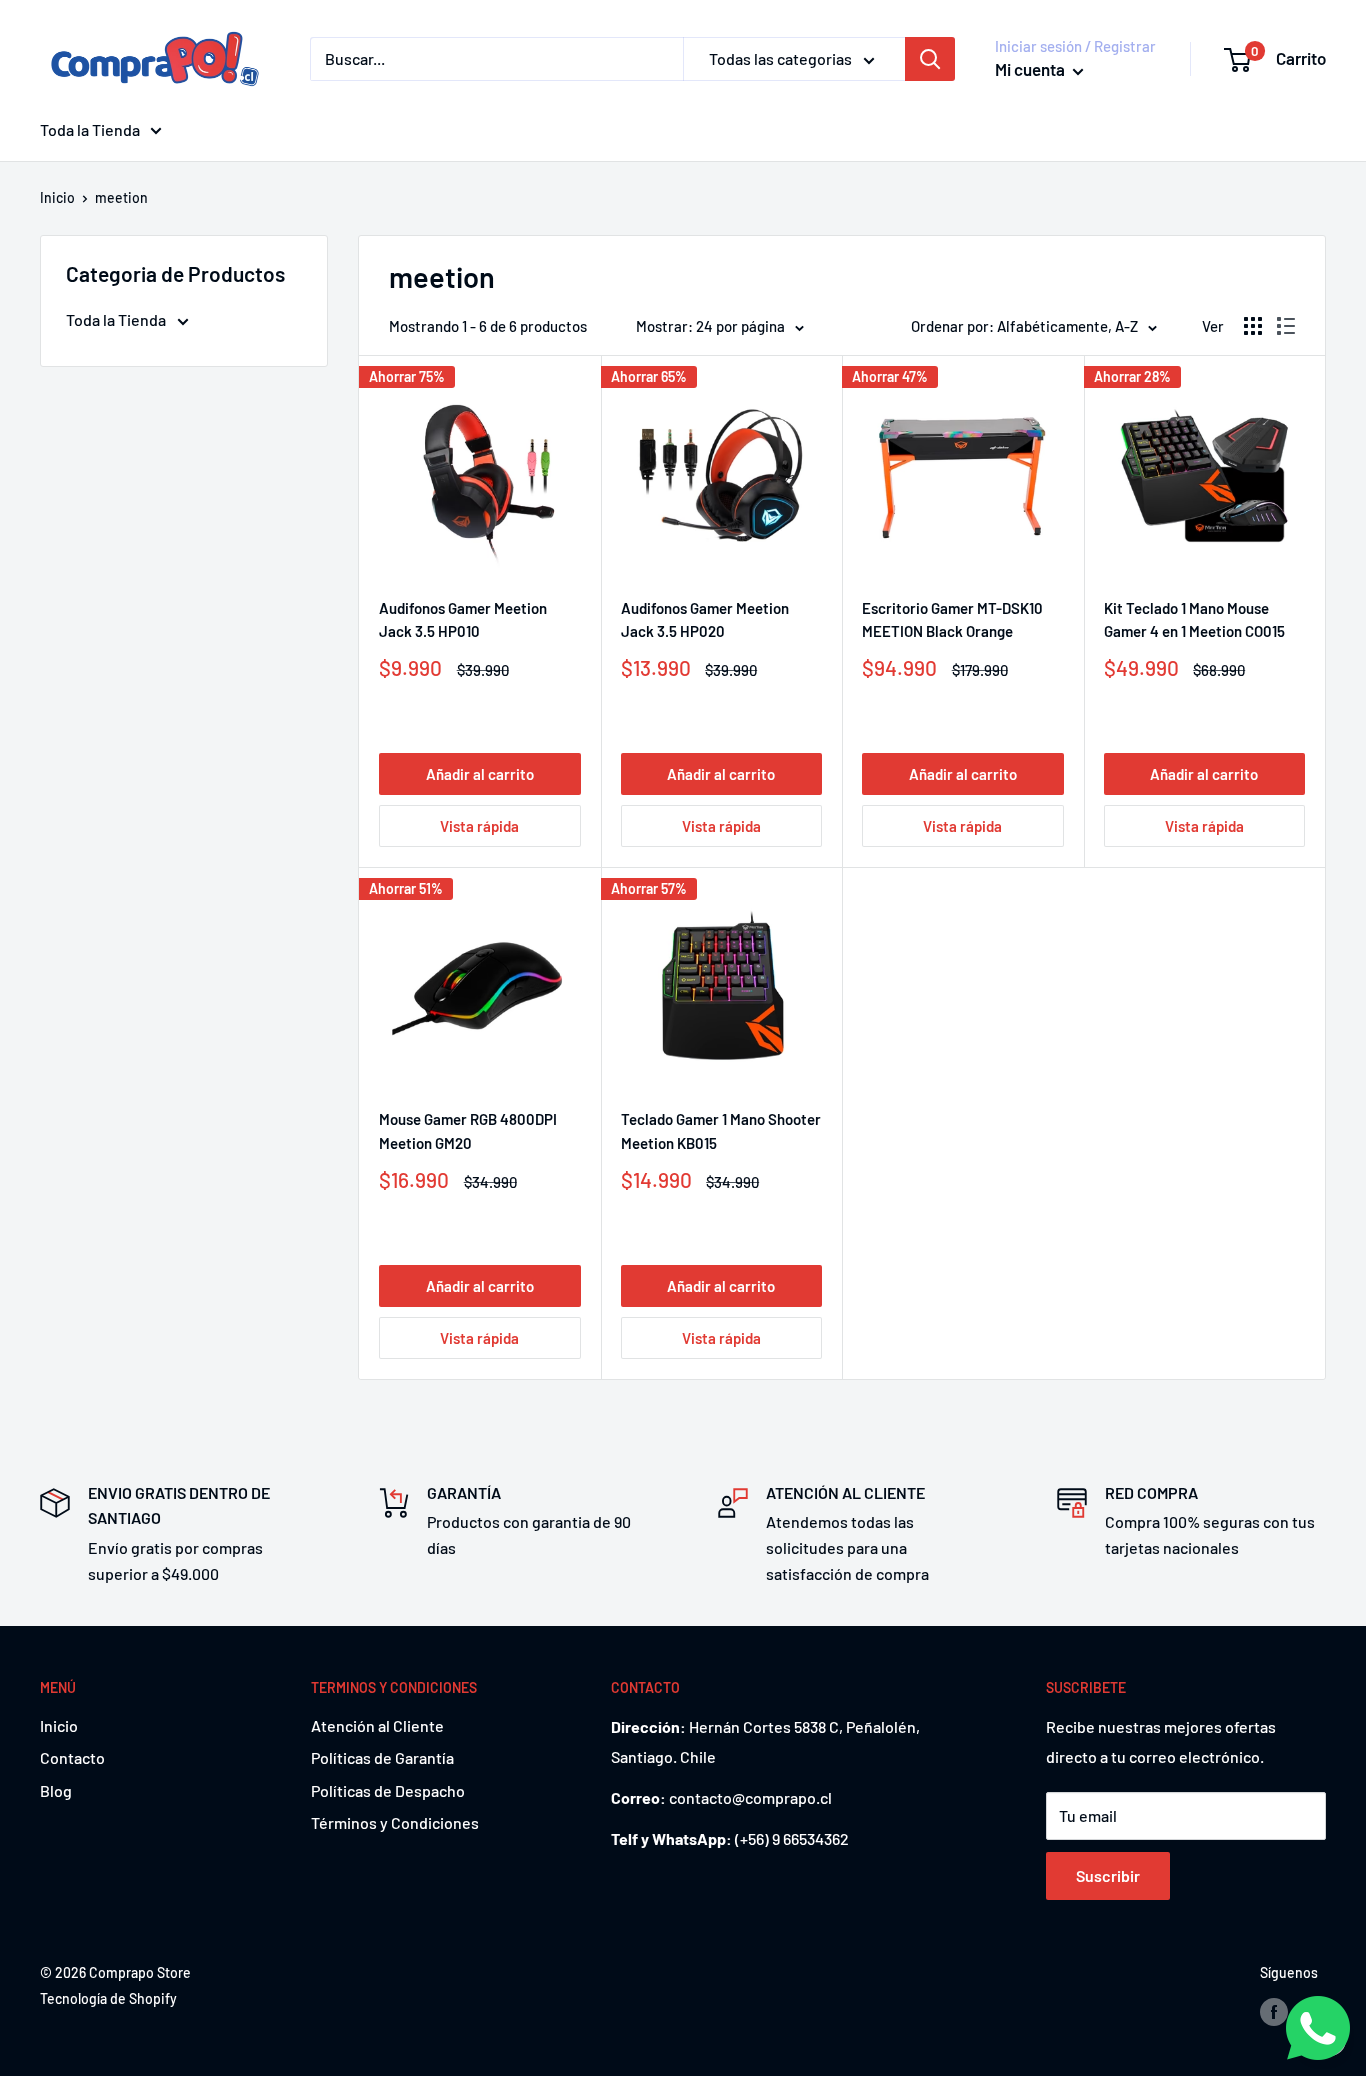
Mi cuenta (1031, 69)
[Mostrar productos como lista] (1286, 326)
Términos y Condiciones (395, 1822)
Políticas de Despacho (388, 1790)
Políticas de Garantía (382, 1757)
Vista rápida (479, 826)
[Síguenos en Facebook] (1274, 2011)
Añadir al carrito (480, 774)
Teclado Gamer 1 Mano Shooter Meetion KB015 (721, 1130)
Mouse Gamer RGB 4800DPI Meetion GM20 (468, 1130)
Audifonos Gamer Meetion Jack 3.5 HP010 (463, 619)
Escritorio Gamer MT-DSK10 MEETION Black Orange (952, 619)
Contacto (72, 1757)
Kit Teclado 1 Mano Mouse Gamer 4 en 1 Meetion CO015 (1194, 619)
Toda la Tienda (90, 129)
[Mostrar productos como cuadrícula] (1253, 326)
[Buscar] (930, 59)
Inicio (57, 197)
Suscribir (1108, 1875)
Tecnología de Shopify (108, 1998)
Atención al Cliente (377, 1725)
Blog (56, 1790)
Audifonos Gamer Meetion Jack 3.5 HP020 (705, 619)
